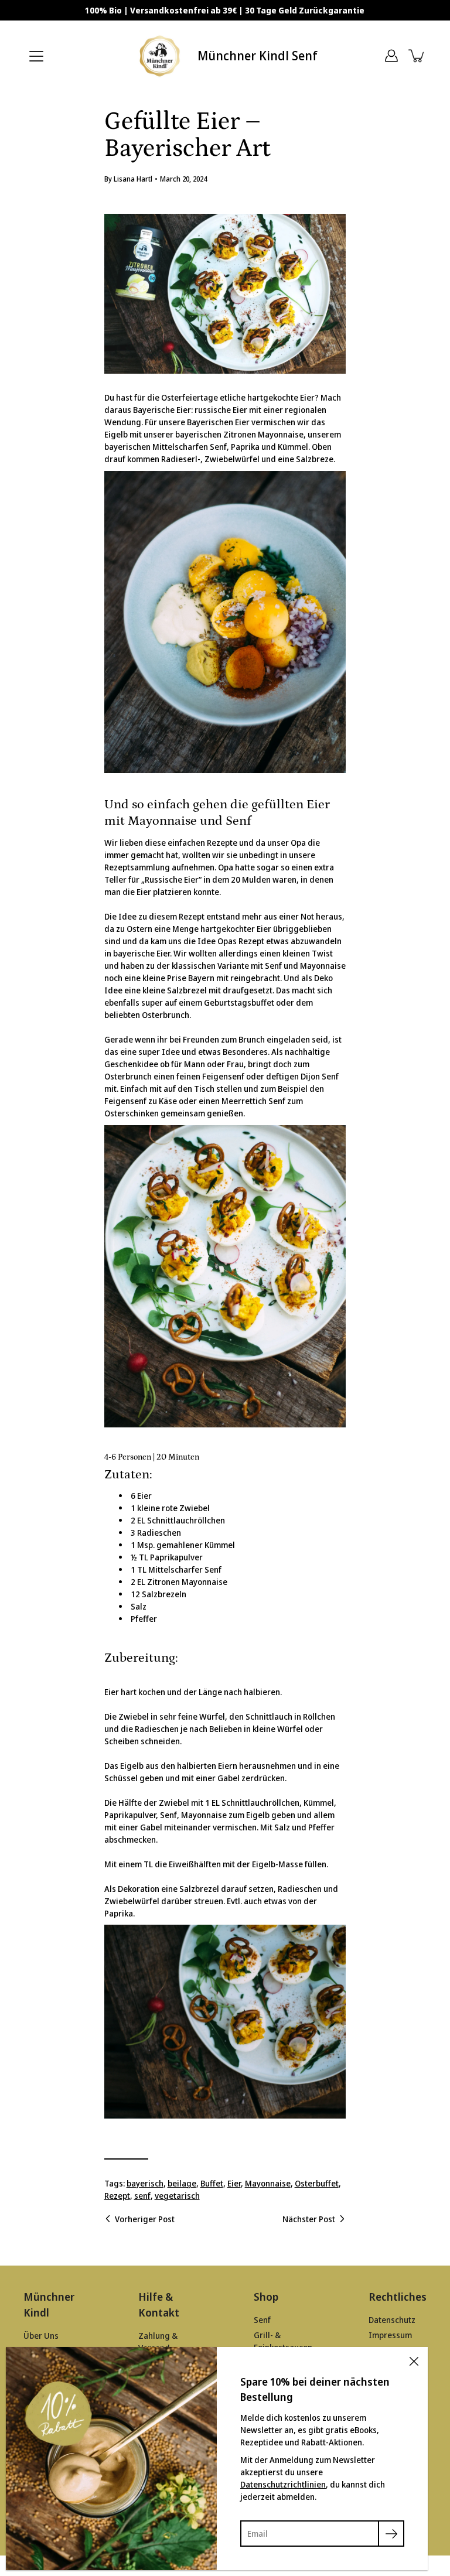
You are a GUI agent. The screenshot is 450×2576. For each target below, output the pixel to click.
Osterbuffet (317, 2183)
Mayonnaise (268, 2183)
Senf (262, 2320)
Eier (234, 2183)
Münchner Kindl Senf (258, 56)
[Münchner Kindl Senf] (161, 56)
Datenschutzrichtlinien (283, 2484)
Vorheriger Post (145, 2219)
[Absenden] (391, 2534)
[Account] (391, 56)
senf (142, 2196)
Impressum (390, 2335)
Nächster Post (309, 2219)
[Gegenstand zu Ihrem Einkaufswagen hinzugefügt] (417, 56)
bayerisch (145, 2183)
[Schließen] (414, 2361)
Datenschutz (392, 2320)
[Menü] (36, 56)
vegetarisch (177, 2196)
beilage (182, 2183)
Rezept (117, 2196)
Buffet (212, 2183)
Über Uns (41, 2336)
